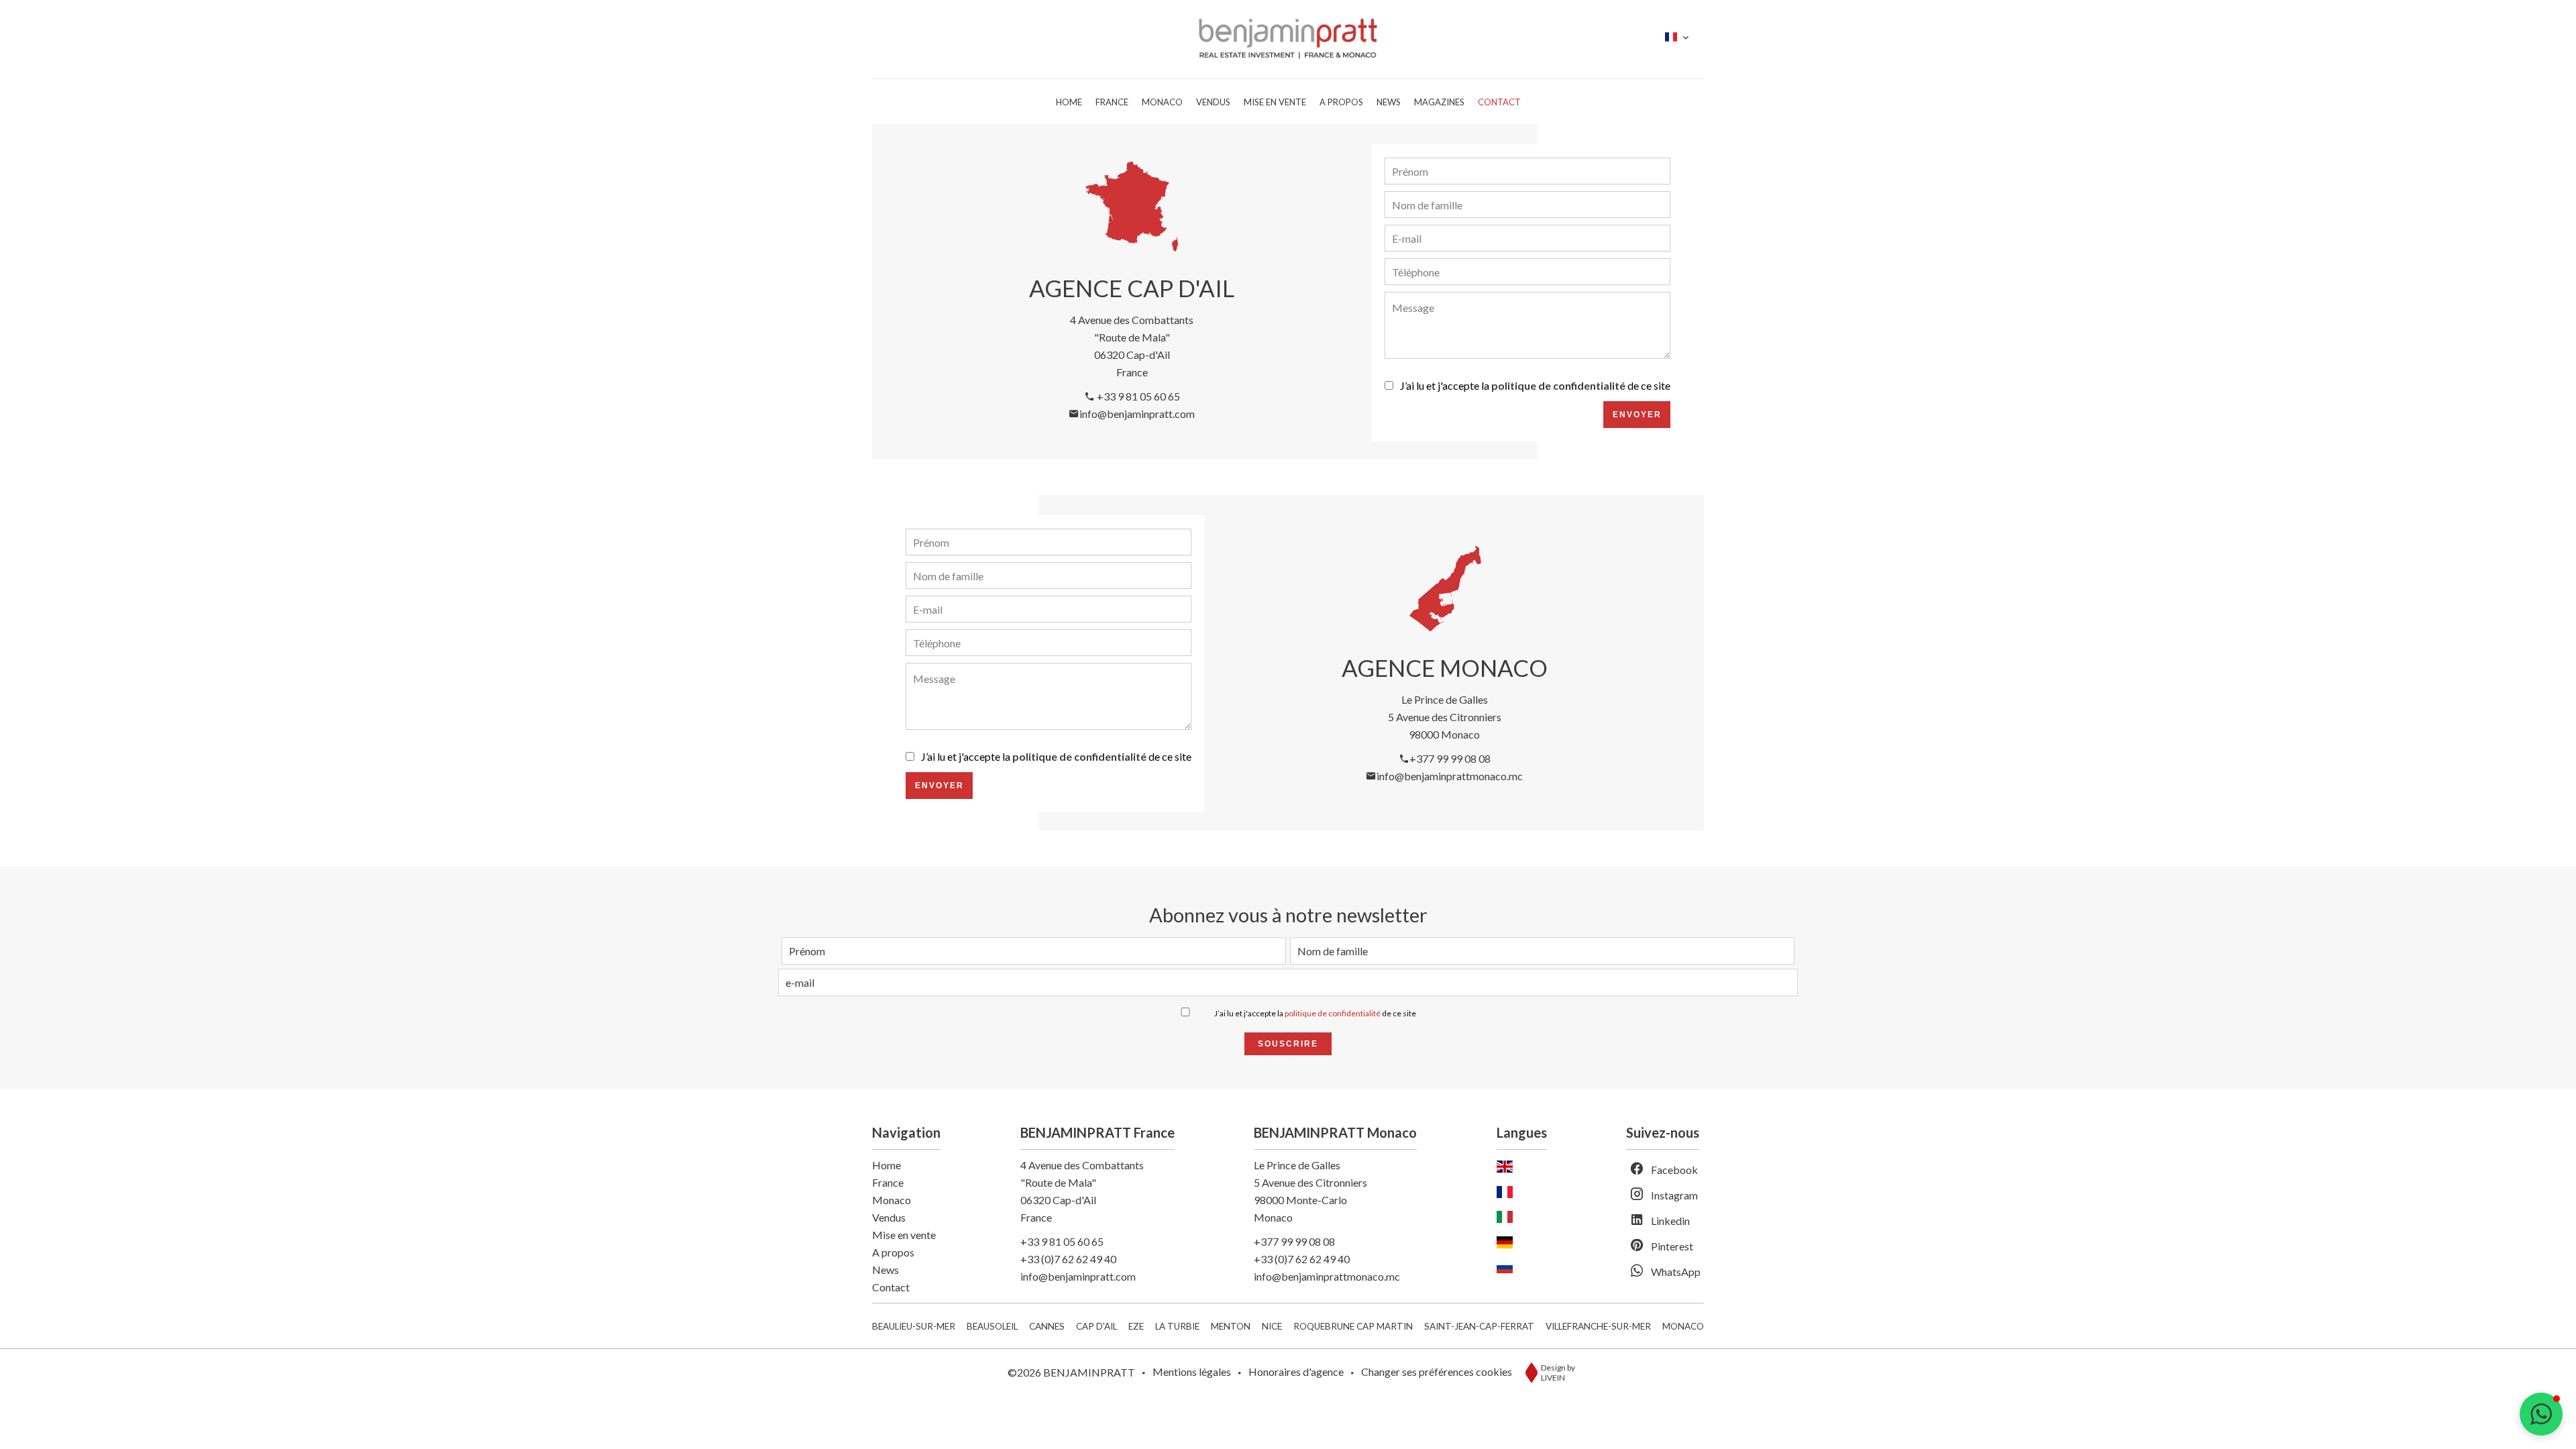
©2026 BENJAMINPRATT (1071, 1372)
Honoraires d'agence (1296, 1372)
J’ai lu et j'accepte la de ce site (1535, 385)
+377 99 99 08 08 (1450, 758)
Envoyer (1637, 415)
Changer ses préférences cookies (1437, 1372)
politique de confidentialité (1558, 385)
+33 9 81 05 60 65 (1137, 396)
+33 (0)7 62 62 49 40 (1068, 1259)
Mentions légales (1192, 1372)
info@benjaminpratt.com (1137, 414)
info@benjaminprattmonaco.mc (1450, 776)
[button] (2541, 1414)
